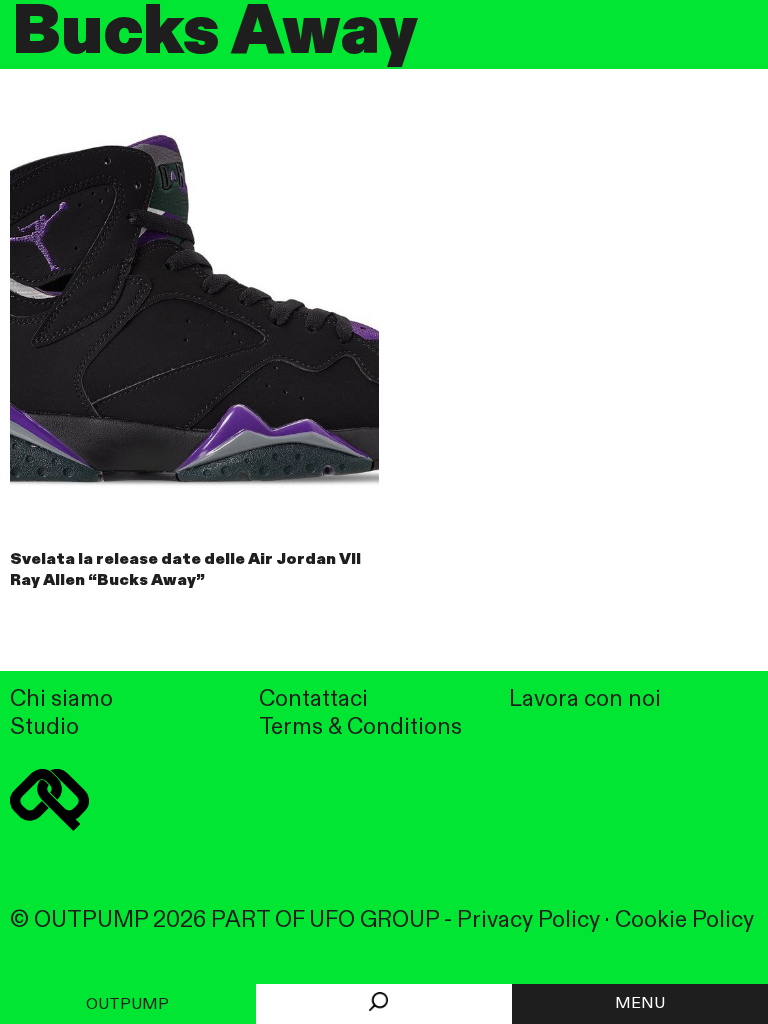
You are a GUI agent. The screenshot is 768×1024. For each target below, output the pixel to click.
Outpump (127, 1005)
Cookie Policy (684, 920)
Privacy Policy (528, 920)
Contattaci (313, 699)
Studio (44, 727)
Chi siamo (61, 699)
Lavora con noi (585, 699)
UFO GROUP (374, 920)
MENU (640, 1004)
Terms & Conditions (360, 727)
